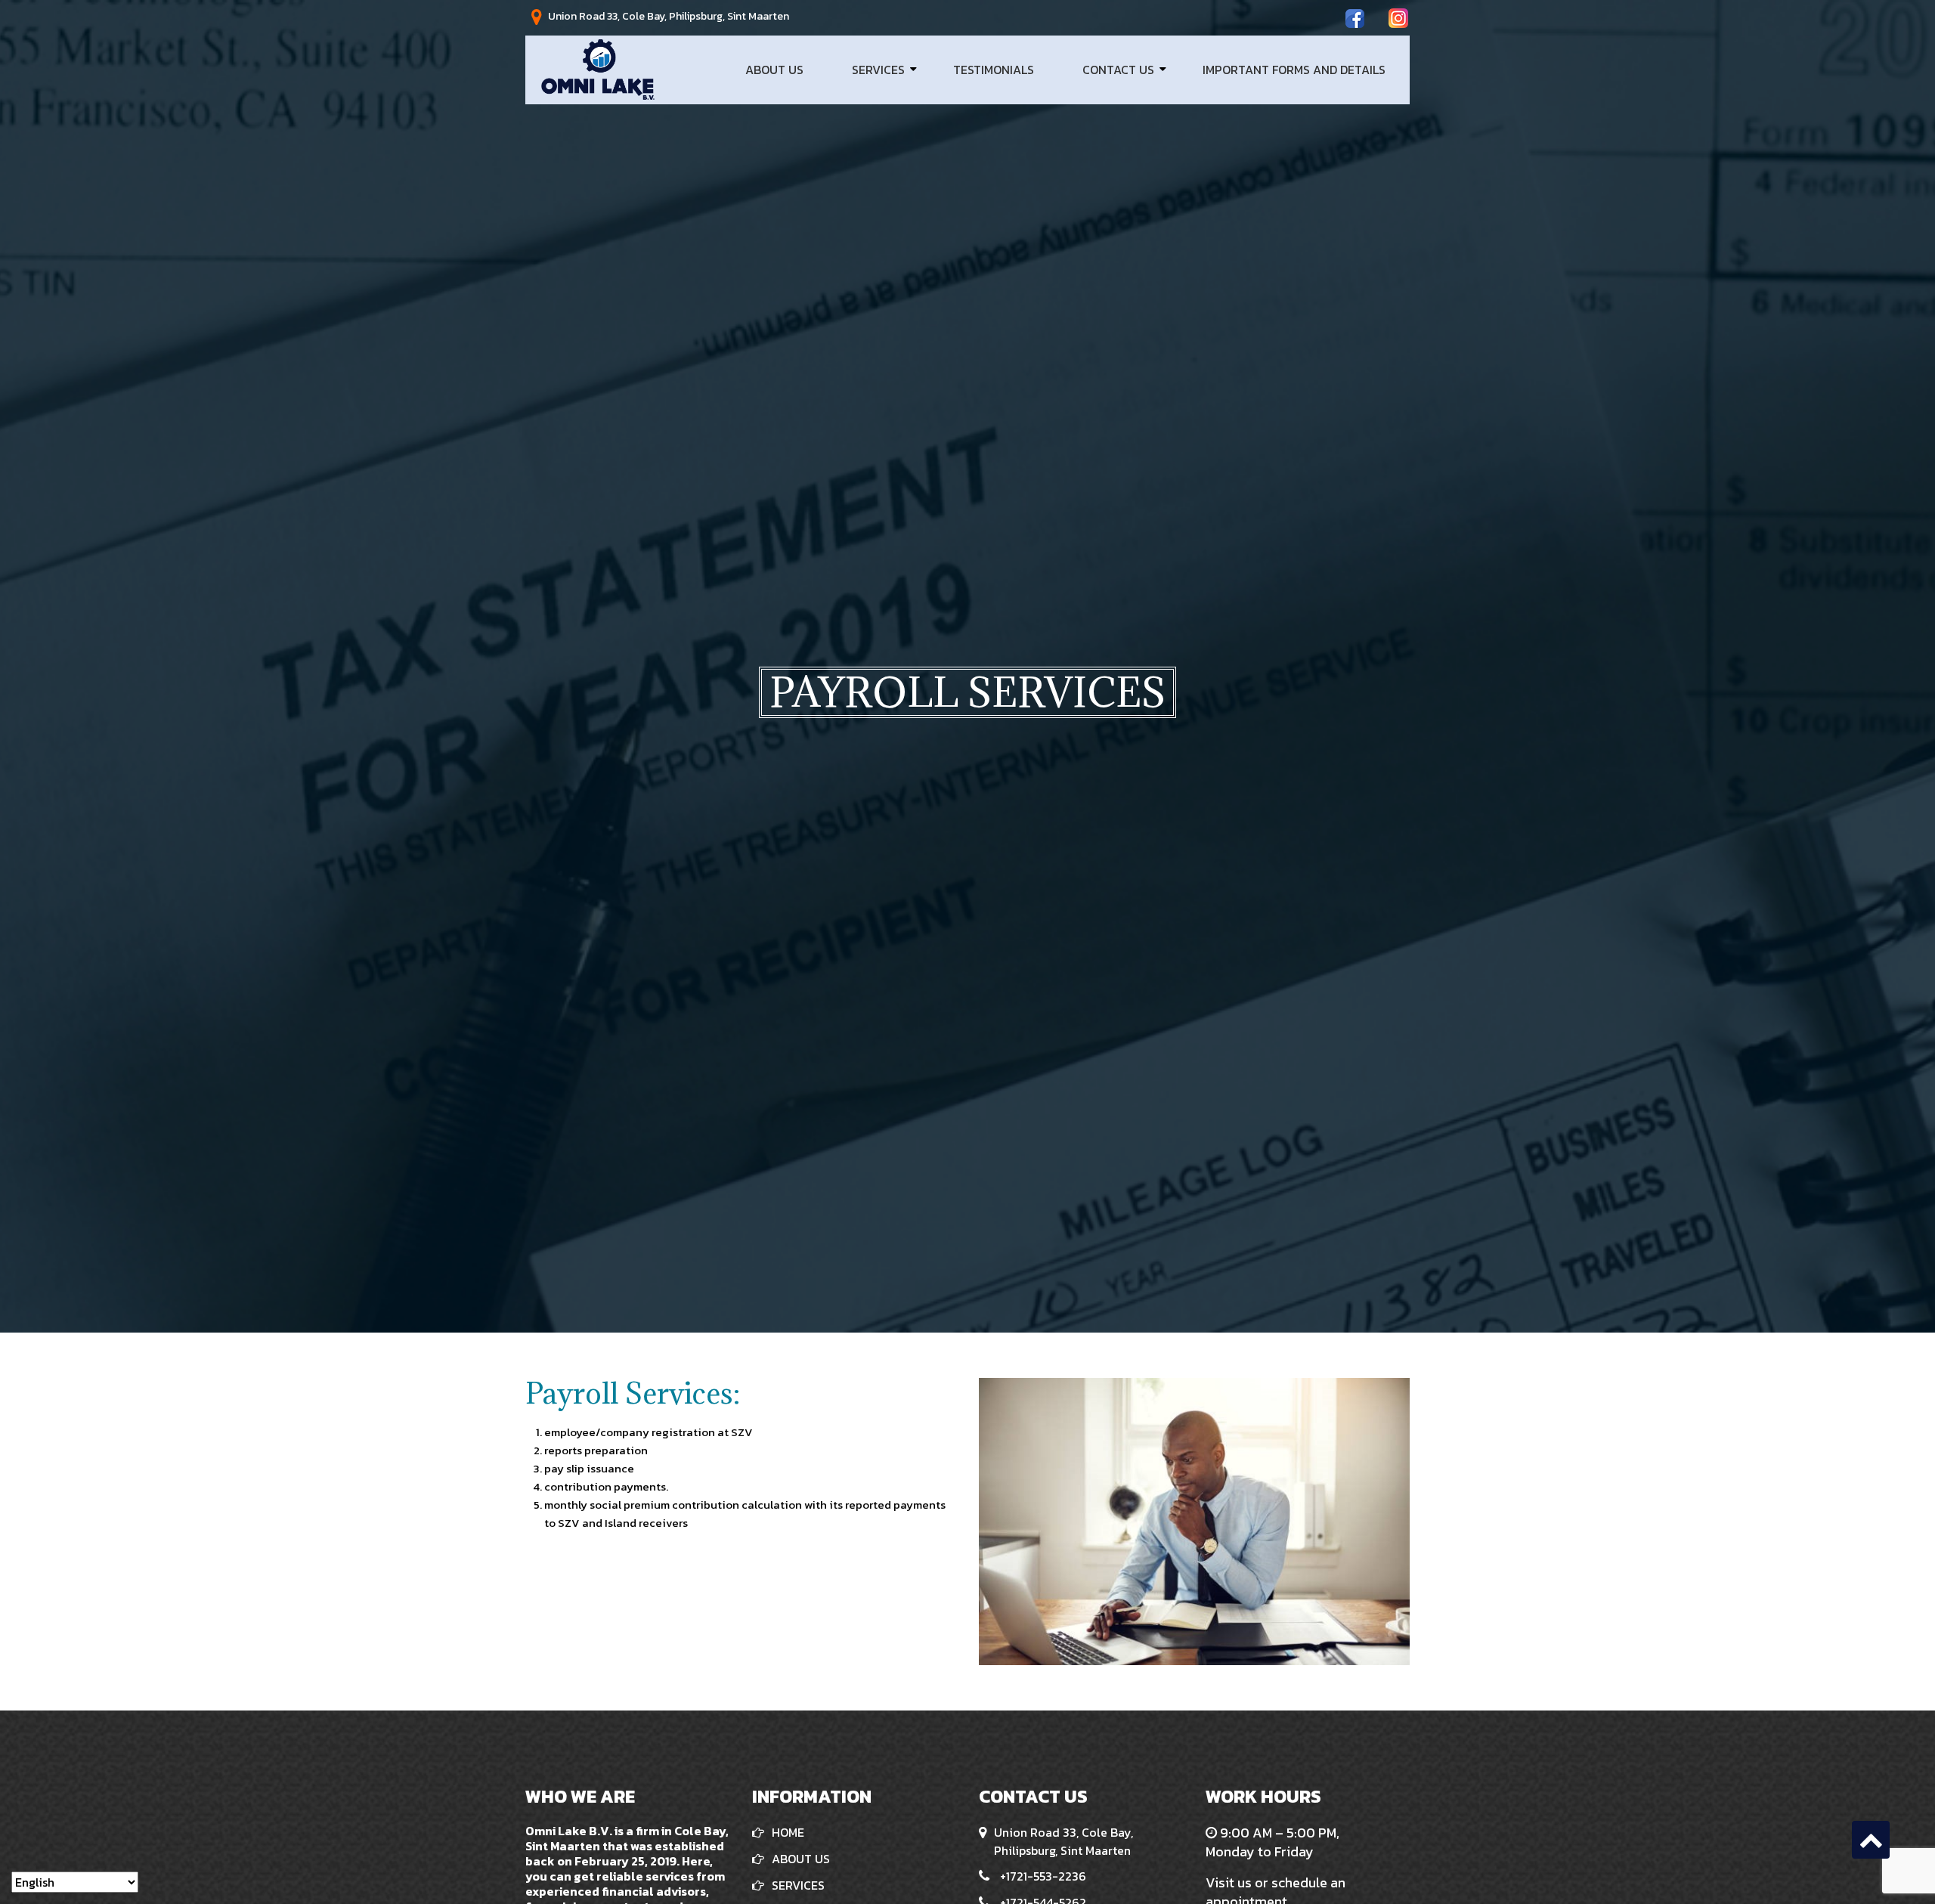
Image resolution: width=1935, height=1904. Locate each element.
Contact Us (1118, 70)
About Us (774, 70)
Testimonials (994, 70)
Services (878, 70)
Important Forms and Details (1294, 70)
